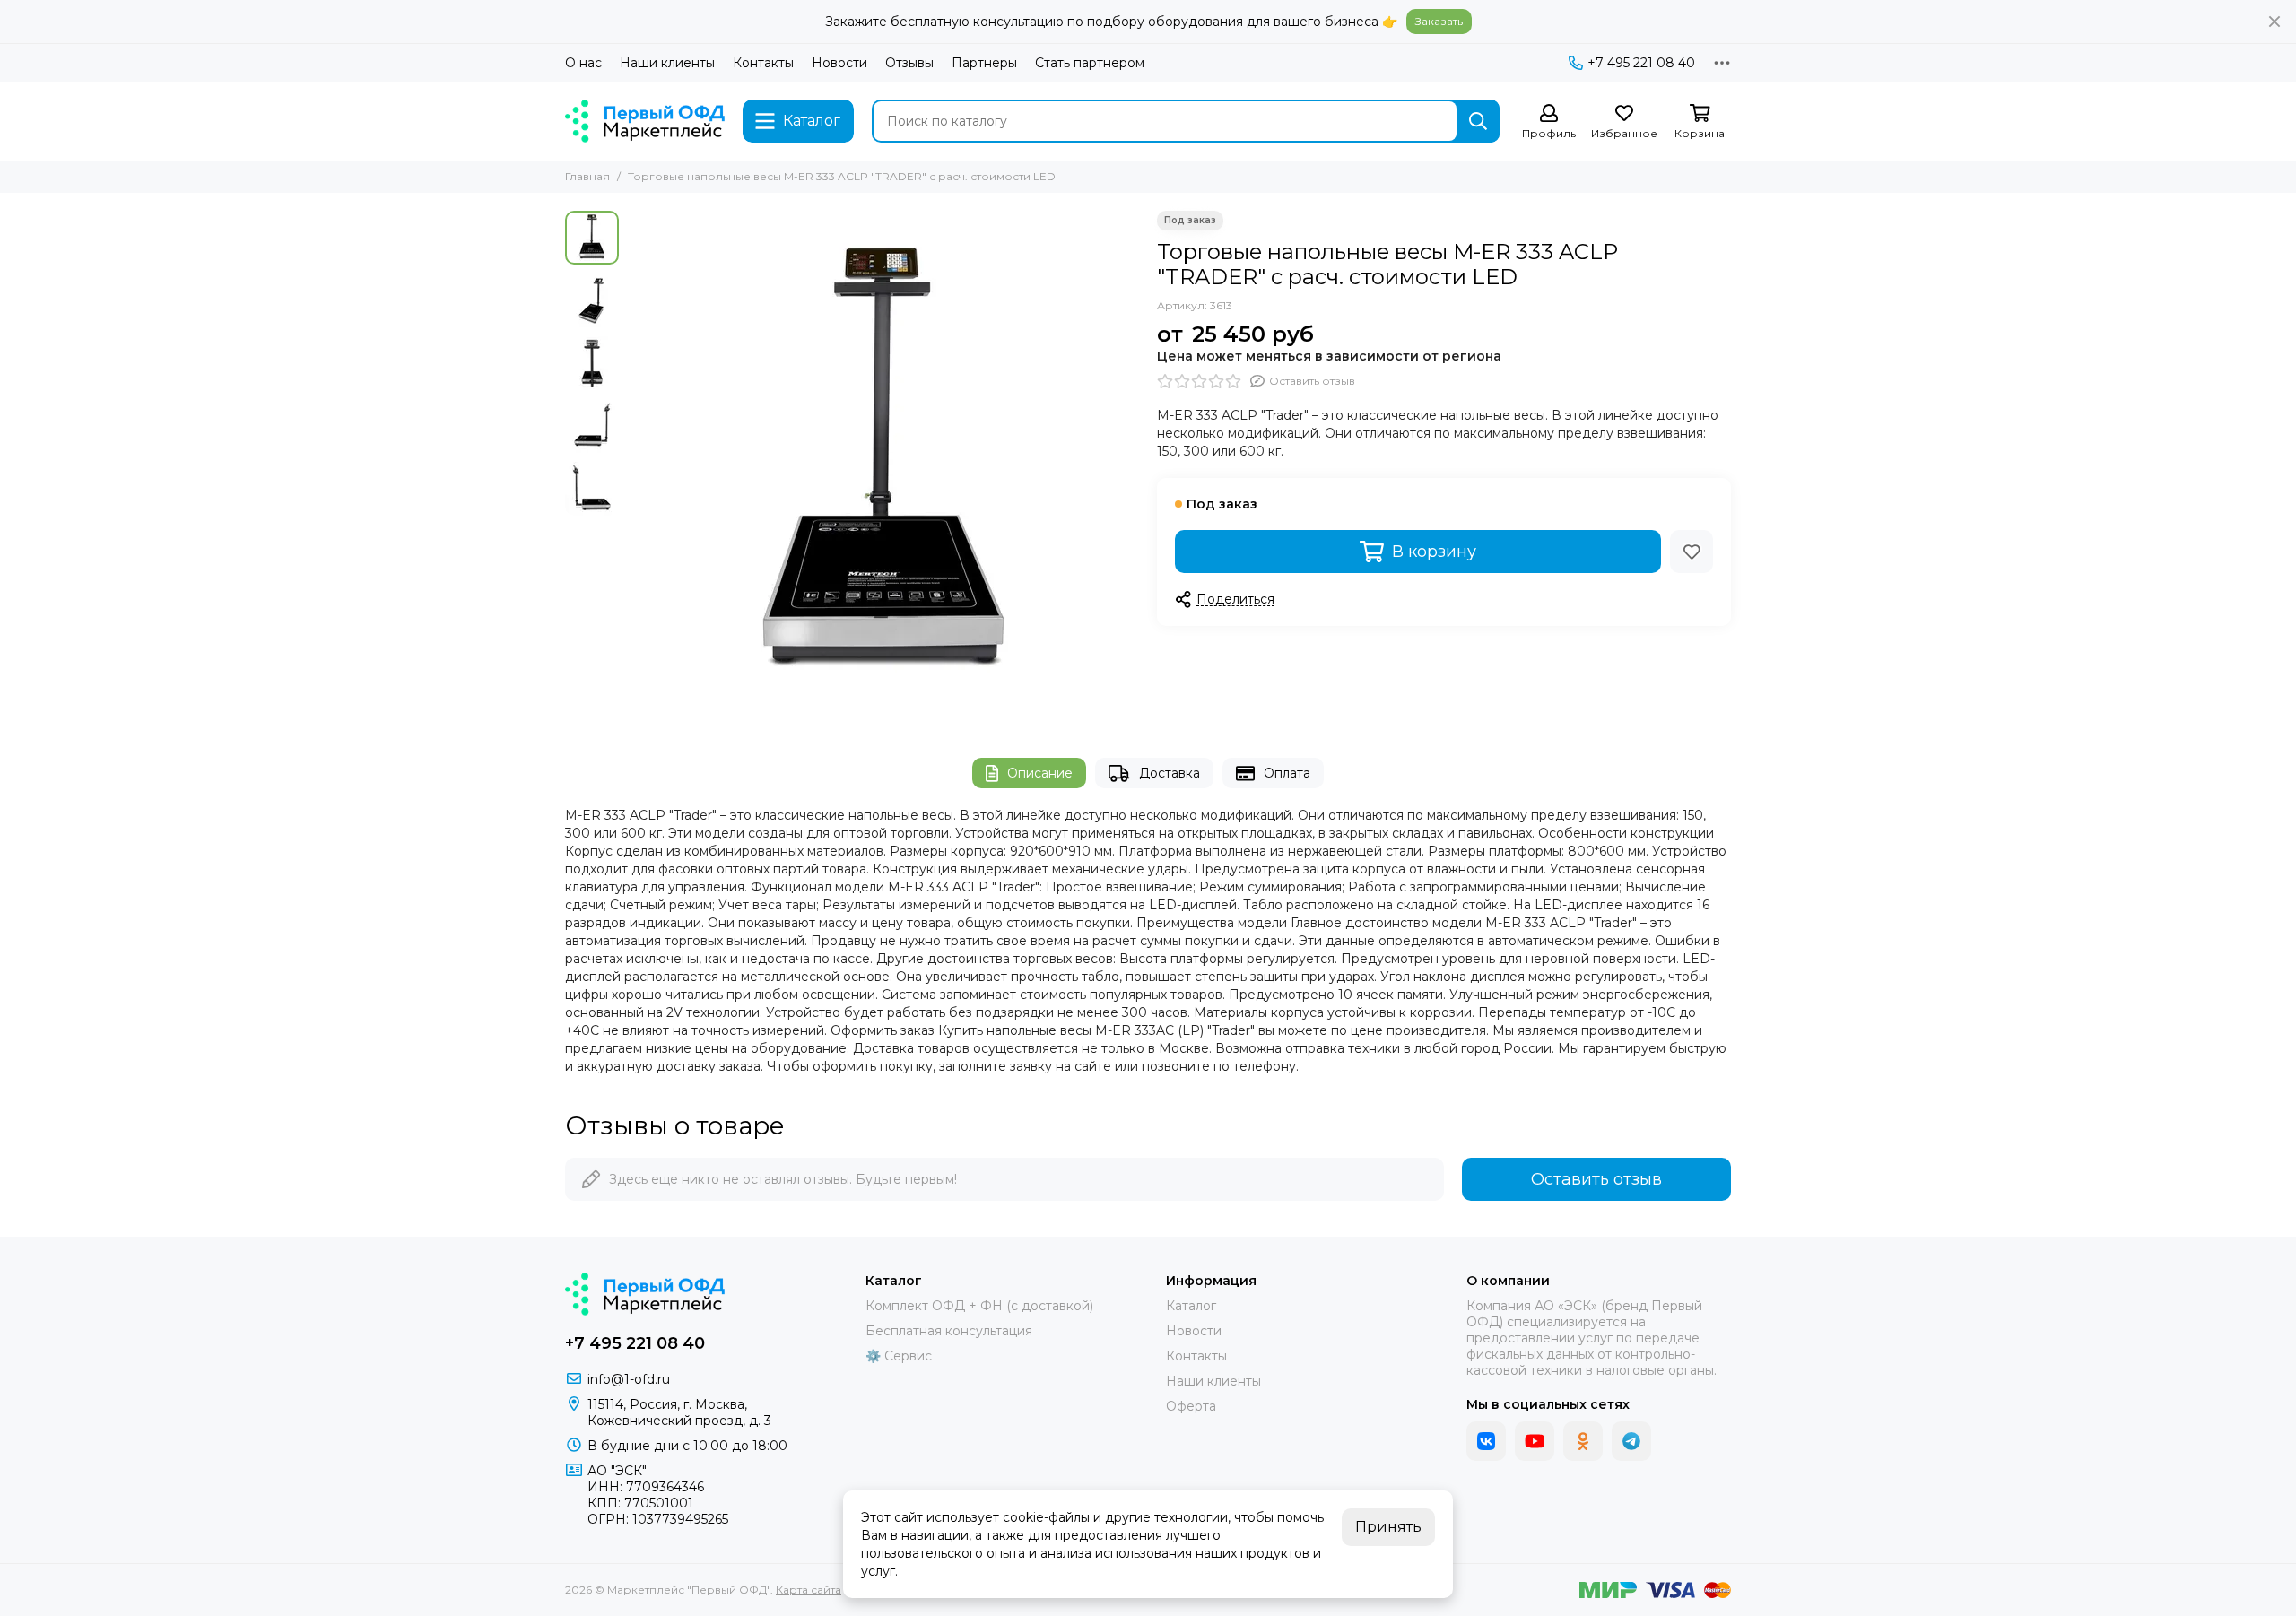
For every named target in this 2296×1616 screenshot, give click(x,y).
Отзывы (909, 63)
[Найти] (1478, 121)
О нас (583, 63)
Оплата (1287, 773)
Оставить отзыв (1596, 1179)
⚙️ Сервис (899, 1356)
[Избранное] (1692, 552)
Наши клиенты (667, 63)
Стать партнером (1090, 63)
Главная (587, 176)
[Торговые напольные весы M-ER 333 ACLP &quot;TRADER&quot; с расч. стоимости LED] (883, 466)
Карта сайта (809, 1590)
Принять (1388, 1527)
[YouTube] (1535, 1441)
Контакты (763, 63)
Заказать (1439, 21)
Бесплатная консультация (949, 1331)
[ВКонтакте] (1486, 1441)
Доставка (1170, 773)
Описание (1040, 773)
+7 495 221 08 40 (1641, 63)
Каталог (1191, 1306)
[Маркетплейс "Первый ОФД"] (645, 121)
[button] (637, 466)
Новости (839, 63)
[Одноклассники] (1583, 1441)
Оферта (1191, 1406)
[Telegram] (1631, 1441)
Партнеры (984, 63)
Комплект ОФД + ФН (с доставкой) (979, 1306)
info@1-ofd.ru (629, 1379)
